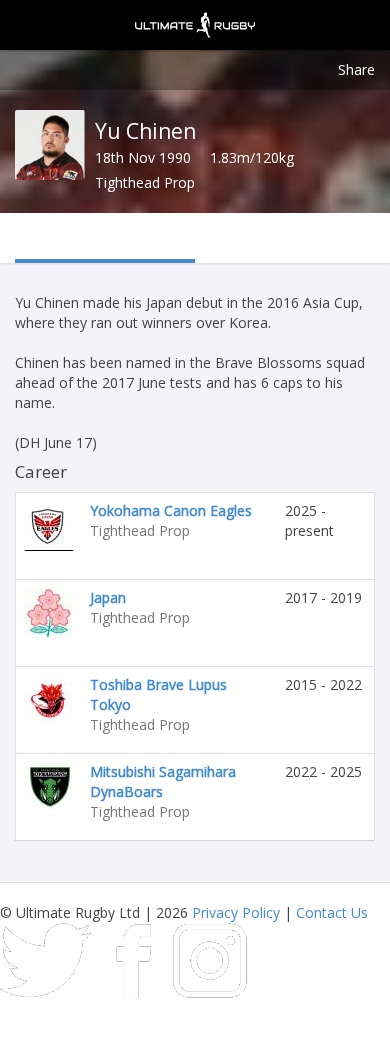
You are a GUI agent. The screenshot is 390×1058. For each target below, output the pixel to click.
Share (356, 69)
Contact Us (332, 912)
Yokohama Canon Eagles (171, 510)
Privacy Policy (236, 912)
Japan (108, 597)
